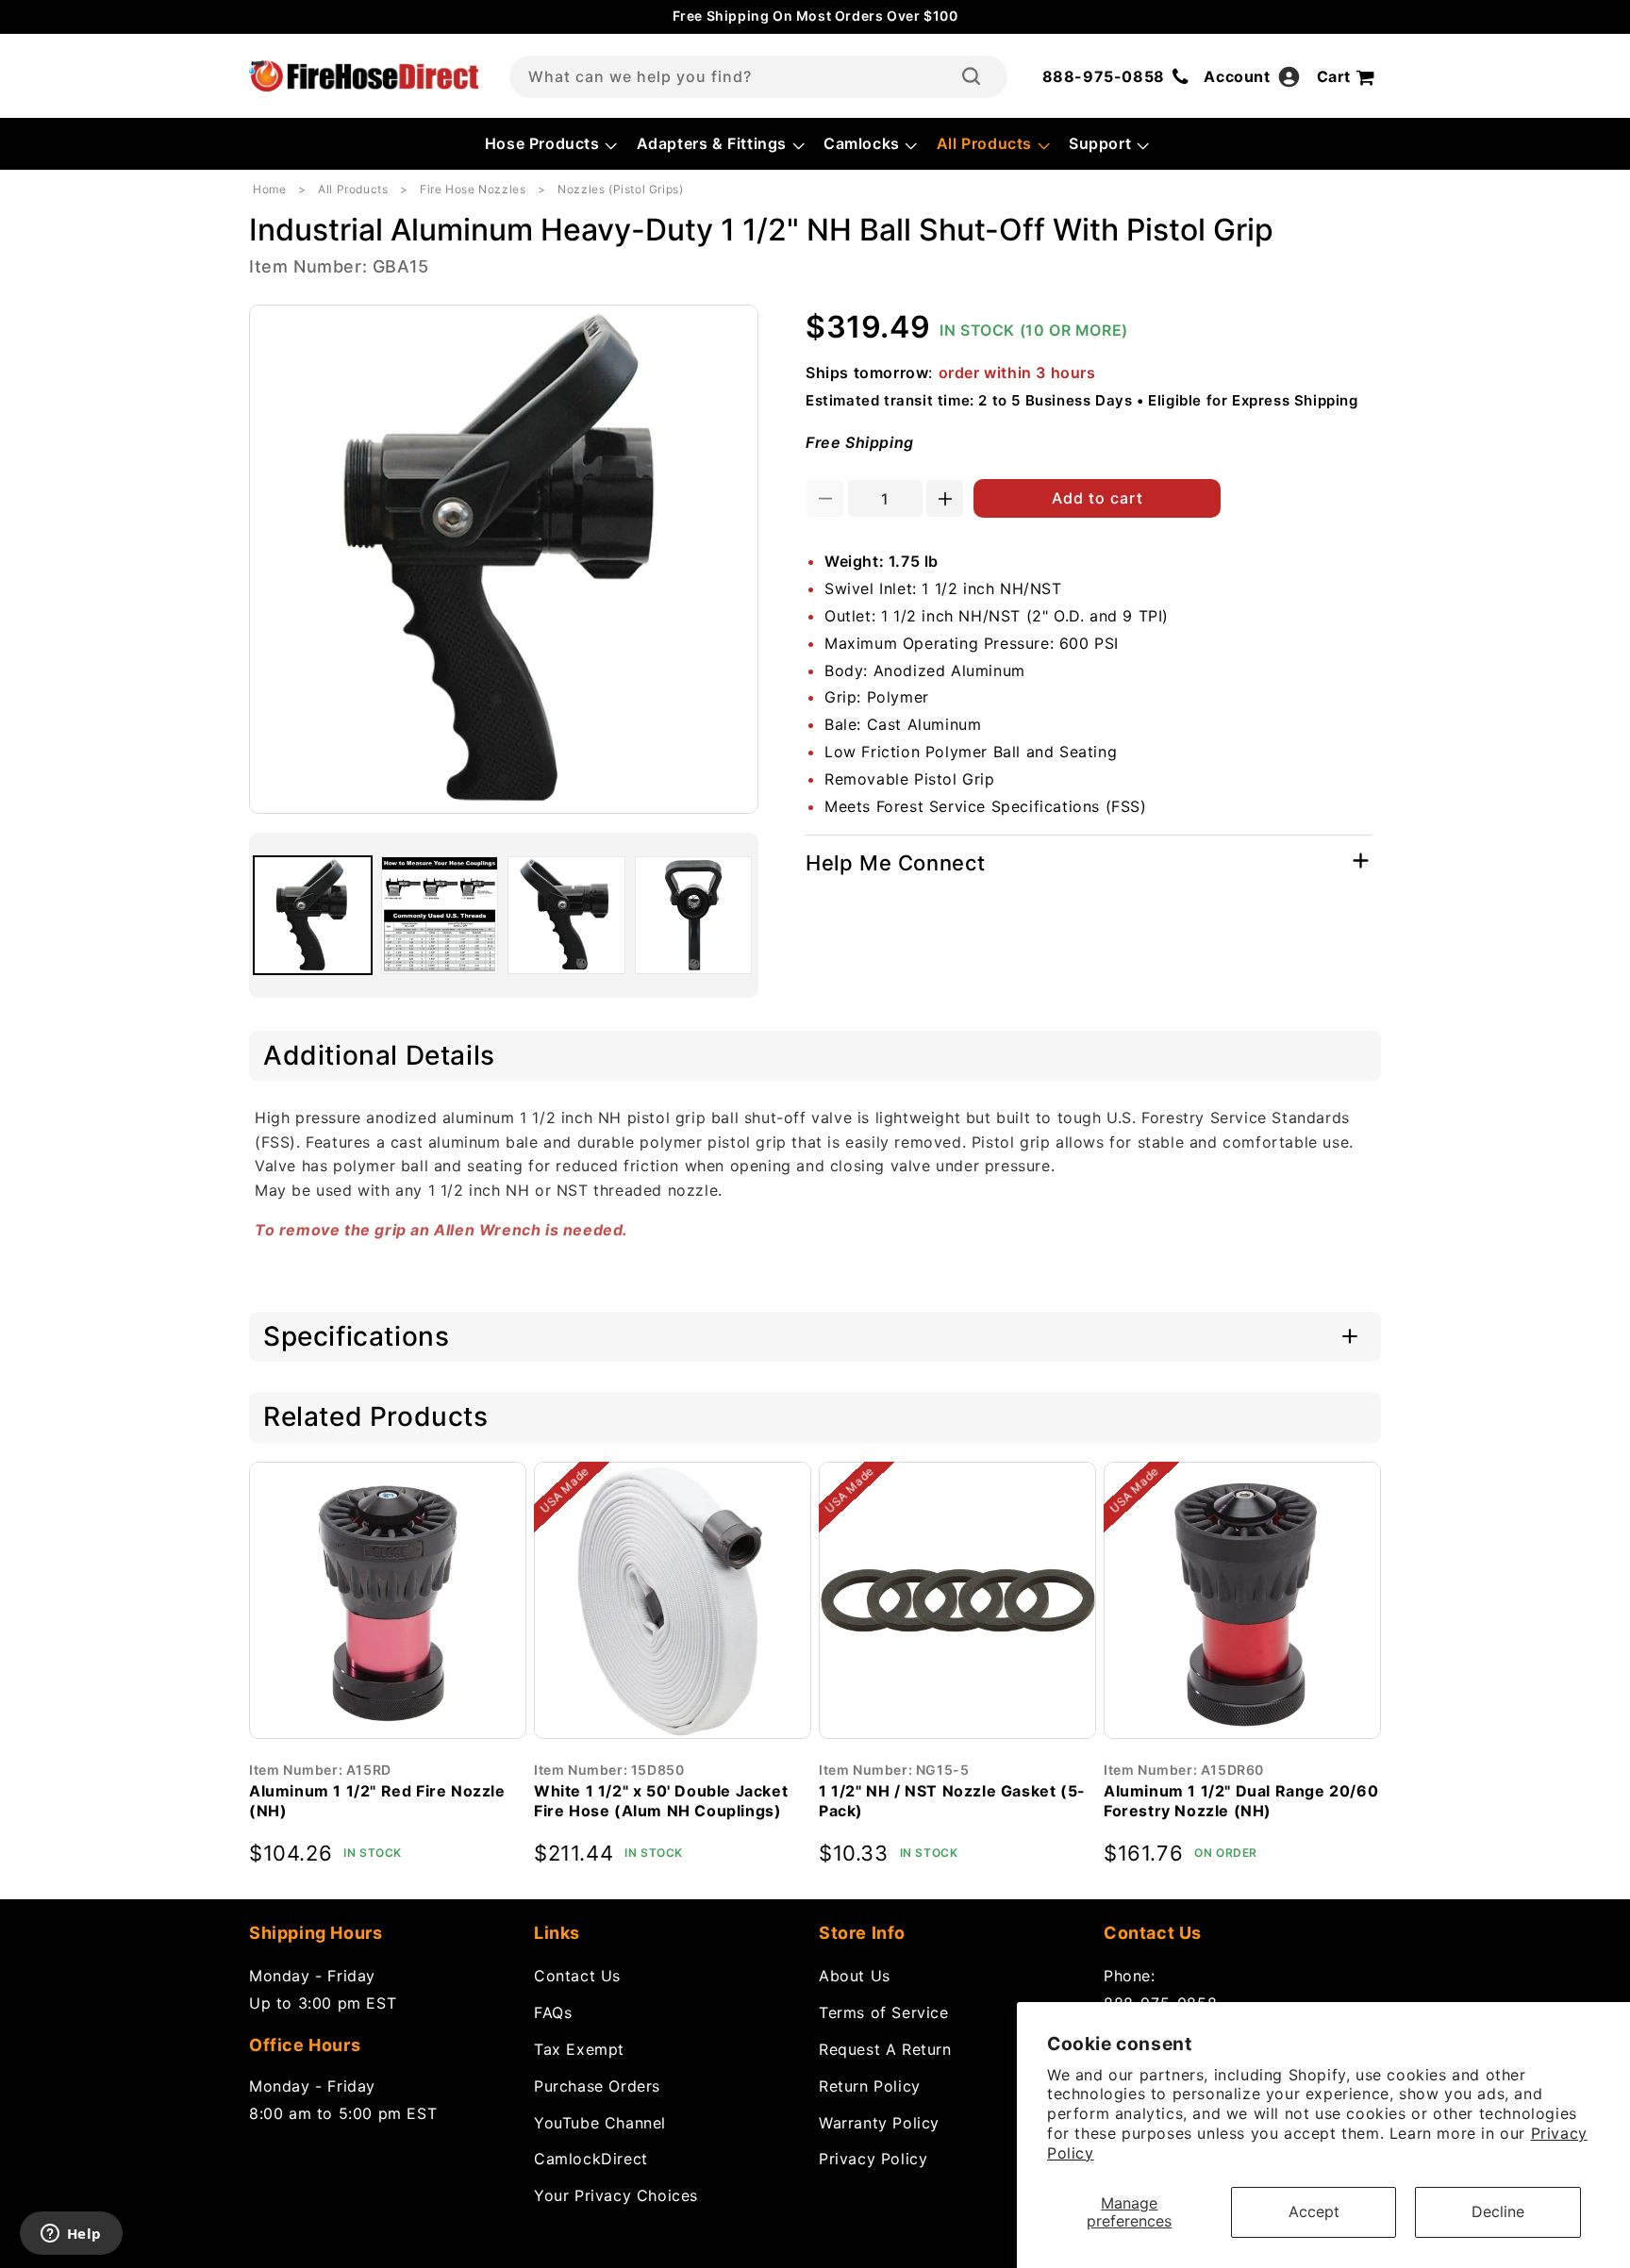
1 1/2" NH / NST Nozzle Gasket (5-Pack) (952, 1801)
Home (269, 189)
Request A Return (885, 2049)
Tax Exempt (579, 2049)
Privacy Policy (873, 2159)
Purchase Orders (597, 2086)
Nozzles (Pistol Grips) (620, 189)
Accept (1314, 2211)
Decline (1498, 2211)
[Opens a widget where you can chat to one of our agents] (71, 2235)
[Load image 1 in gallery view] (313, 915)
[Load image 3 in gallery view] (566, 915)
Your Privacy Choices (616, 2195)
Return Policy (870, 2086)
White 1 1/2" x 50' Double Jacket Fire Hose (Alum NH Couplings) (661, 1801)
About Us (855, 1976)
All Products (353, 189)
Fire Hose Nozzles (473, 189)
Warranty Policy (879, 2123)
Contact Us (577, 1976)
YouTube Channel (600, 2123)
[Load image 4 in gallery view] (694, 915)
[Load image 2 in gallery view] (440, 915)
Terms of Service (884, 2012)
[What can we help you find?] (971, 76)
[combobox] (758, 77)
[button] (549, 144)
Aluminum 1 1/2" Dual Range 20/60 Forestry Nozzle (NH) (1241, 1801)
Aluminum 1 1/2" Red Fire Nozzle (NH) (377, 1801)
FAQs (553, 2012)
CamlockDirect (591, 2159)
